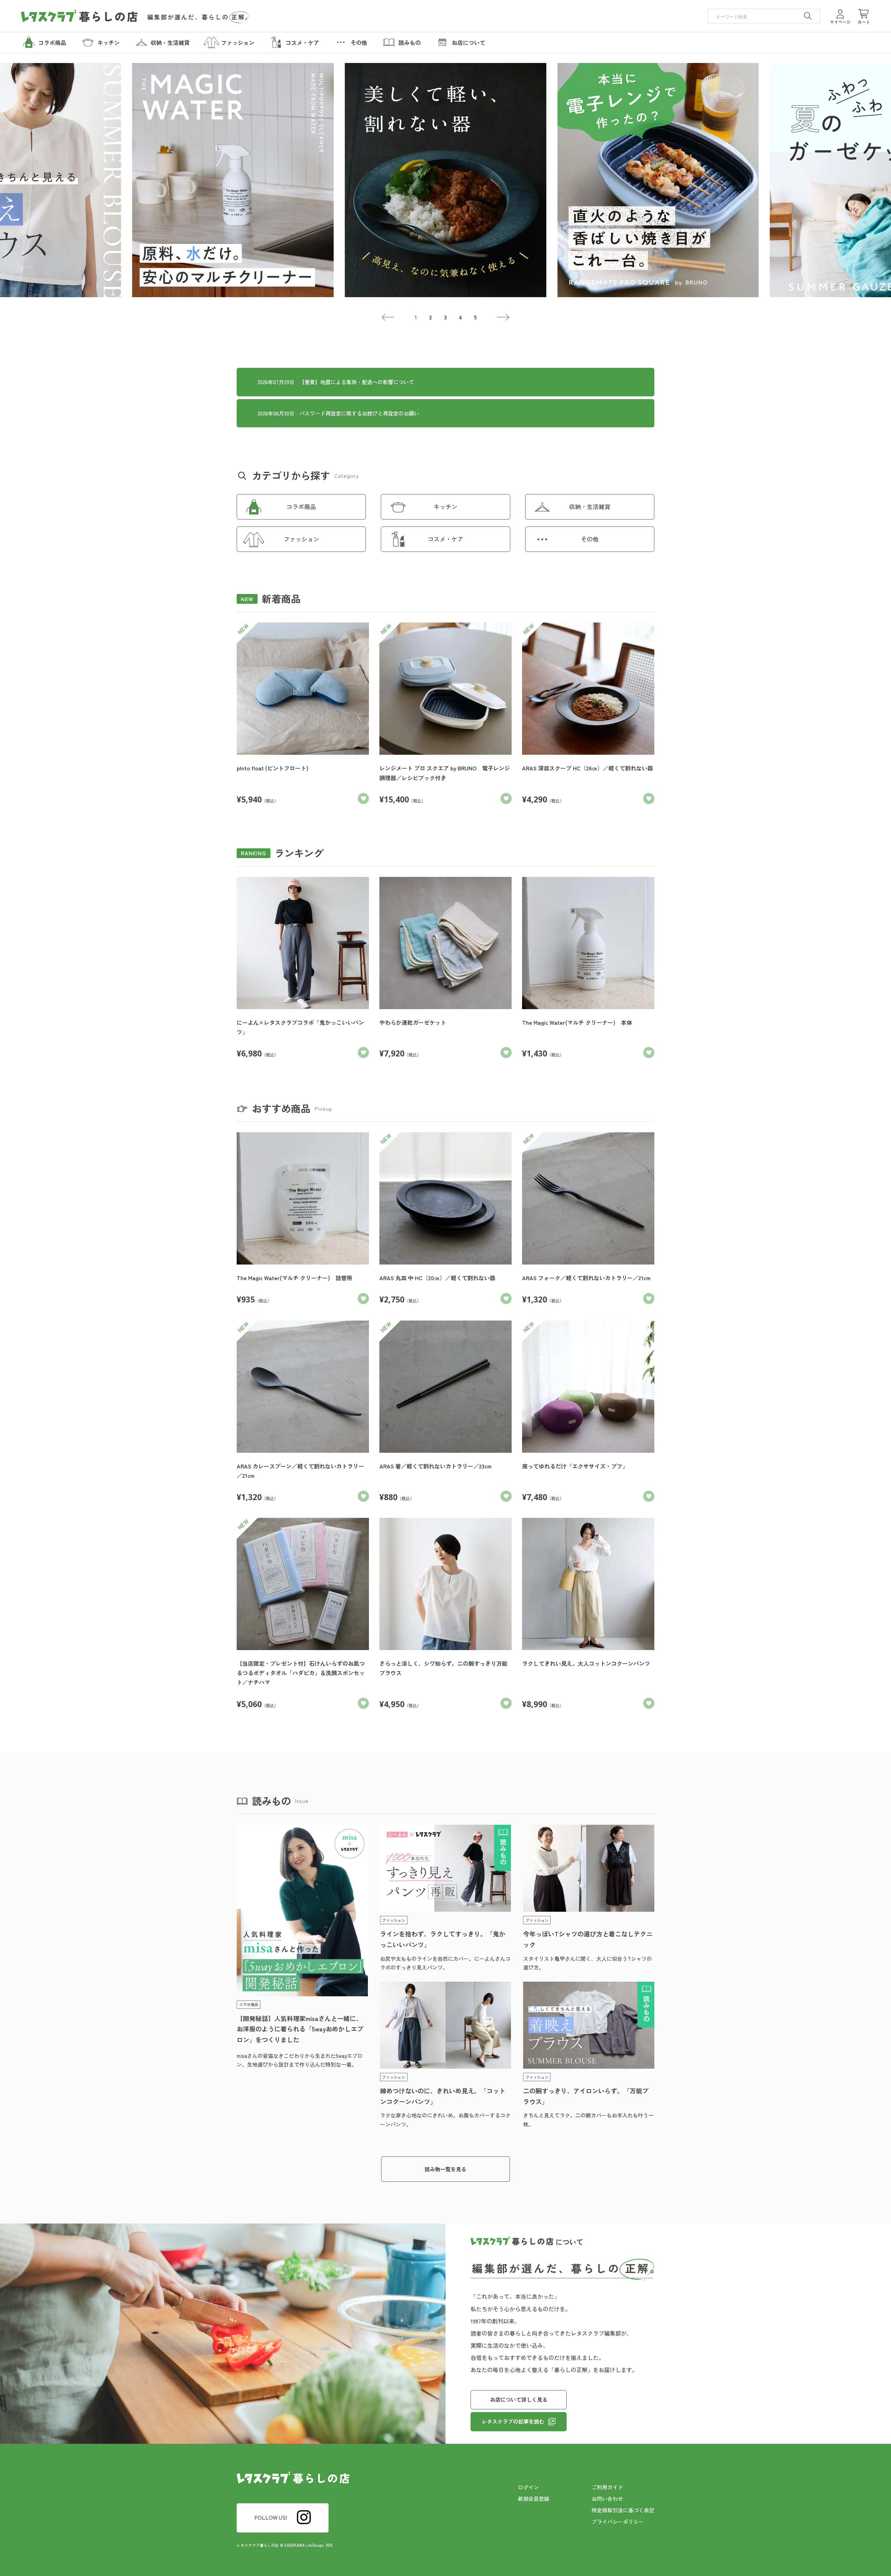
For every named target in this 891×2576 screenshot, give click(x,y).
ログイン (528, 2487)
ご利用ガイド (607, 2487)
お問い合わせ (607, 2499)
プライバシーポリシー (618, 2522)
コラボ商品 (301, 506)
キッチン (445, 506)
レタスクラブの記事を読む (513, 2421)
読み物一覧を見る (445, 2169)
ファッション (301, 539)
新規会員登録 (534, 2499)
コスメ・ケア (445, 539)
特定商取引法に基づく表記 (623, 2510)
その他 (590, 539)
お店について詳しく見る (519, 2399)
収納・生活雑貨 (590, 506)
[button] (388, 317)
